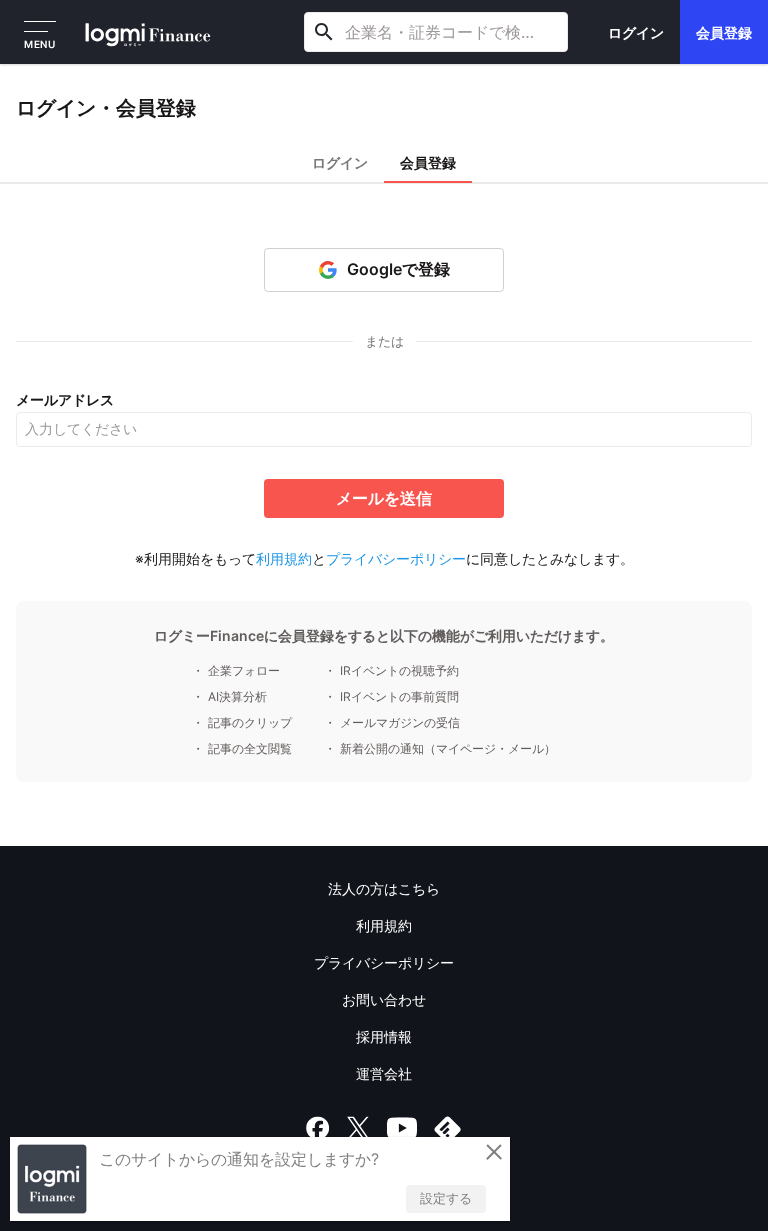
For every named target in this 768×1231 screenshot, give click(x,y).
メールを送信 (384, 498)
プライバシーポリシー (396, 558)
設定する (446, 1198)
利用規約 (284, 558)
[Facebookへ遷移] (318, 1128)
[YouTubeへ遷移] (402, 1128)
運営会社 (384, 1073)
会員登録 (724, 32)
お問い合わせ (384, 999)
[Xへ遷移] (358, 1128)
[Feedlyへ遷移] (448, 1128)
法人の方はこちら (384, 888)
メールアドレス (65, 400)
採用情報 (384, 1036)
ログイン (636, 32)
